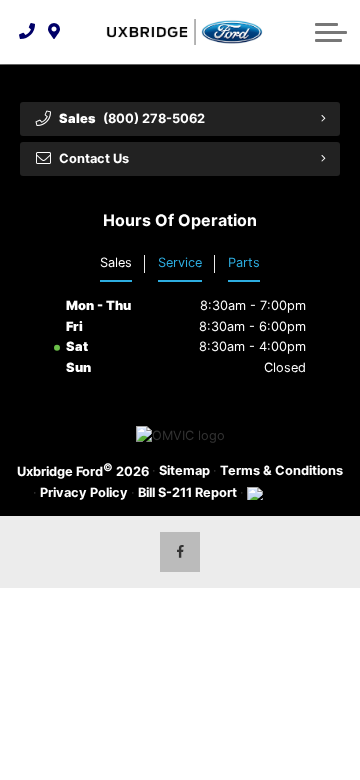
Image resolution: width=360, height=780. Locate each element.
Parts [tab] (244, 262)
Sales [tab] (116, 262)
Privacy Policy (84, 492)
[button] (331, 32)
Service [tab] (180, 262)
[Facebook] (180, 552)
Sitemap (184, 470)
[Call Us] (27, 32)
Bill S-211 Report (187, 492)
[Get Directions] (54, 32)
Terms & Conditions (281, 470)
